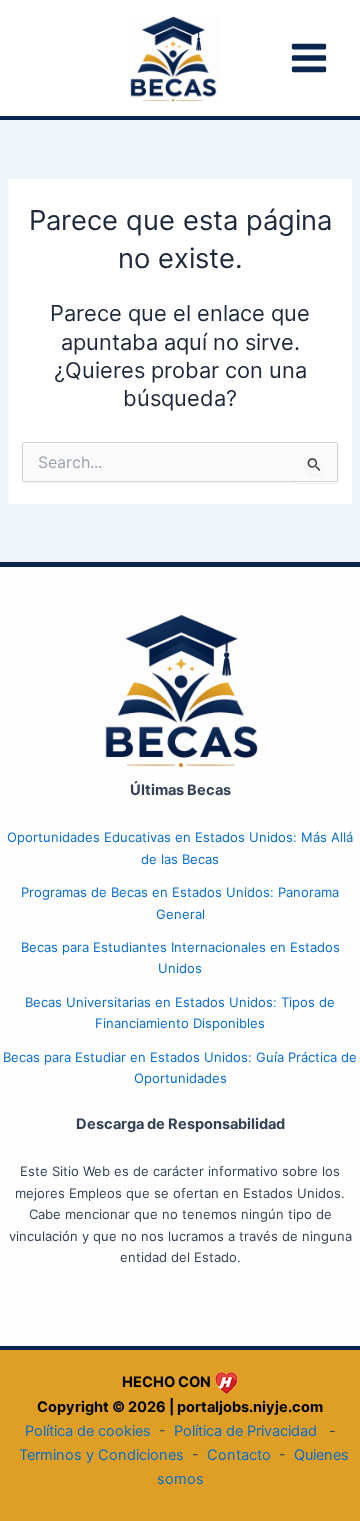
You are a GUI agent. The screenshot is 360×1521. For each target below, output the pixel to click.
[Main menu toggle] (309, 58)
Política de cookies (88, 1431)
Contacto (239, 1455)
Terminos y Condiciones (101, 1455)
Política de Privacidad (245, 1431)
